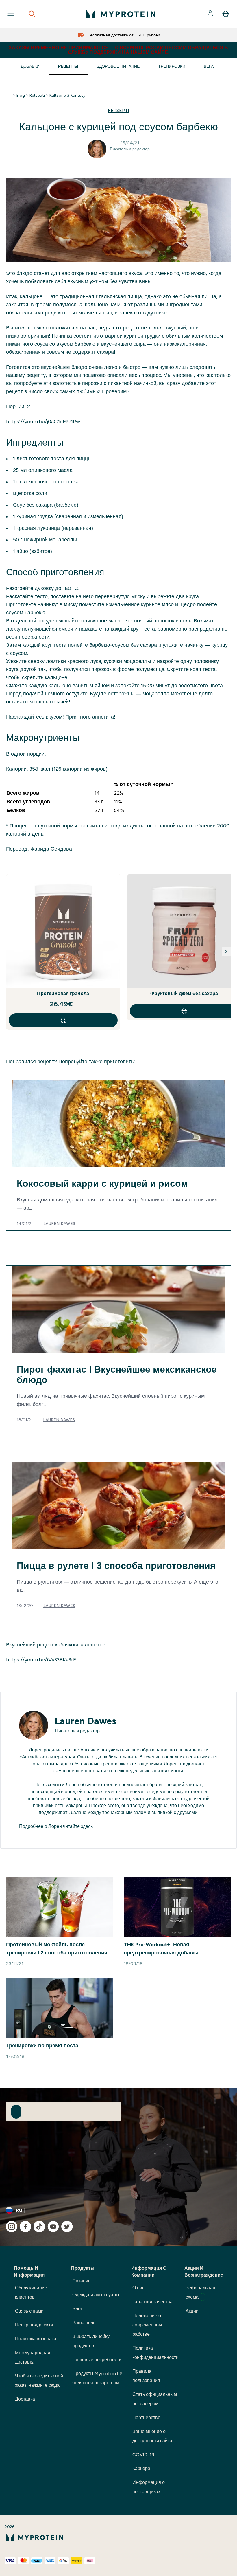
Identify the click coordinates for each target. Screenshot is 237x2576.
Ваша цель (84, 2323)
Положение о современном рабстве (147, 2325)
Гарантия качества (152, 2302)
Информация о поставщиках (149, 2487)
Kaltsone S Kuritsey (67, 95)
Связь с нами (29, 2311)
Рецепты (68, 66)
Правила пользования (146, 2376)
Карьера (141, 2468)
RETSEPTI (118, 110)
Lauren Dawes (59, 1223)
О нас (138, 2288)
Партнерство (146, 2417)
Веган (210, 66)
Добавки (30, 66)
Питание (82, 2281)
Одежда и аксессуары (96, 2295)
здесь (87, 1826)
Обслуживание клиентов (31, 2292)
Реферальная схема (200, 2292)
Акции (192, 2311)
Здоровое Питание (118, 66)
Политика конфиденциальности (155, 2353)
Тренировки (172, 66)
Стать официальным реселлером (155, 2399)
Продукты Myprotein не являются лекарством (97, 2378)
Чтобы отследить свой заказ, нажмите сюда (39, 2380)
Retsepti (37, 95)
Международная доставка (33, 2357)
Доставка (25, 2399)
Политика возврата (36, 2339)
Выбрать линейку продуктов (91, 2341)
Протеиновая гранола (63, 993)
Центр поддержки (34, 2325)
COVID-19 (143, 2455)
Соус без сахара (33, 505)
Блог (77, 2309)
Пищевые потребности (97, 2360)
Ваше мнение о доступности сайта (152, 2436)
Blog (21, 95)
